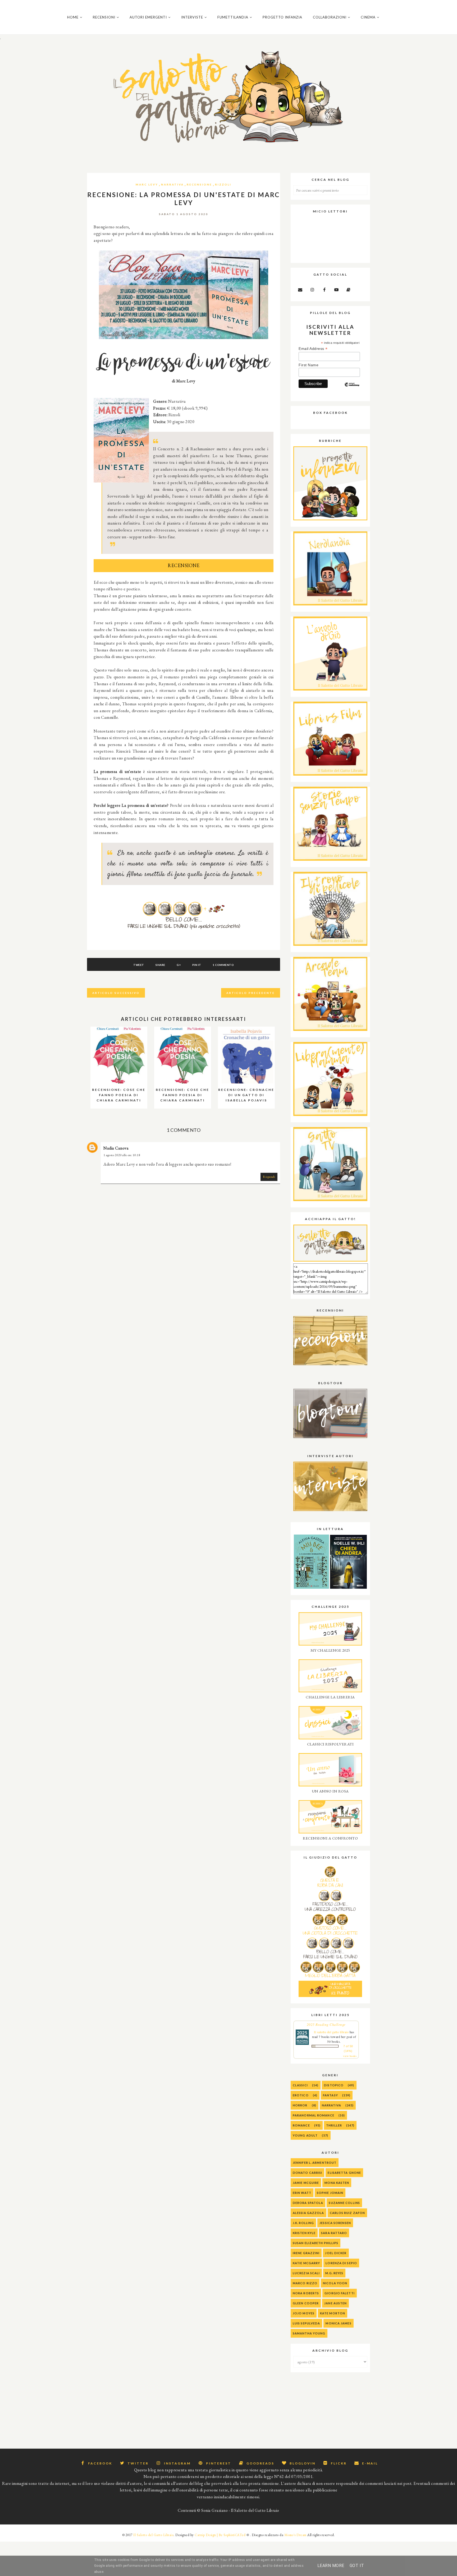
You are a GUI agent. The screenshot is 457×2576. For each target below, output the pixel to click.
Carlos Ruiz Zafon (348, 2213)
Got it (357, 2566)
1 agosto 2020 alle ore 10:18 (122, 1155)
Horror (300, 2105)
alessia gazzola (309, 2213)
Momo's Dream (295, 2535)
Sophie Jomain (330, 2193)
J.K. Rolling (303, 2223)
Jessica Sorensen (335, 2223)
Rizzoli (223, 184)
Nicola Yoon (335, 2283)
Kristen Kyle (304, 2233)
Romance (301, 2125)
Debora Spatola (308, 2203)
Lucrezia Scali (306, 2273)
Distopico (334, 2085)
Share (160, 965)
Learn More (331, 2566)
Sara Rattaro (334, 2233)
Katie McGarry (306, 2263)
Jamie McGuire (306, 2183)
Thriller (334, 2125)
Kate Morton (333, 2313)
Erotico (301, 2095)
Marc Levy (147, 184)
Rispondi (269, 1177)
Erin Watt (302, 2193)
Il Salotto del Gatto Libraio (153, 2535)
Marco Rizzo (305, 2283)
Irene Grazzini (306, 2253)
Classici (300, 2085)
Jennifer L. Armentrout (315, 2163)
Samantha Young (309, 2333)
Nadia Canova (116, 1148)
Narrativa (172, 184)
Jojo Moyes (304, 2313)
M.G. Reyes (334, 2273)
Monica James (338, 2323)
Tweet (139, 965)
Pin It (197, 965)
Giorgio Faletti (340, 2293)
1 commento (223, 965)
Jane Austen (335, 2303)
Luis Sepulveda (306, 2323)
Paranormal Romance (314, 2115)
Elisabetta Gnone (344, 2173)
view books (350, 2056)
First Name (309, 365)
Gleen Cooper (306, 2303)
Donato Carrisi (307, 2173)
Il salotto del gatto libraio (331, 2032)
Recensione (199, 184)
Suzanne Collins (344, 2203)
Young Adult (305, 2135)
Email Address (313, 349)
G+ (179, 965)
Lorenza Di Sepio (341, 2263)
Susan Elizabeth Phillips (316, 2243)
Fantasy (330, 2095)
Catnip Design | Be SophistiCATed (220, 2535)
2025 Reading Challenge (326, 2024)
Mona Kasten (337, 2183)
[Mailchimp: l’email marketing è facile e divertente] (352, 389)
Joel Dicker (336, 2253)
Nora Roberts (306, 2293)
